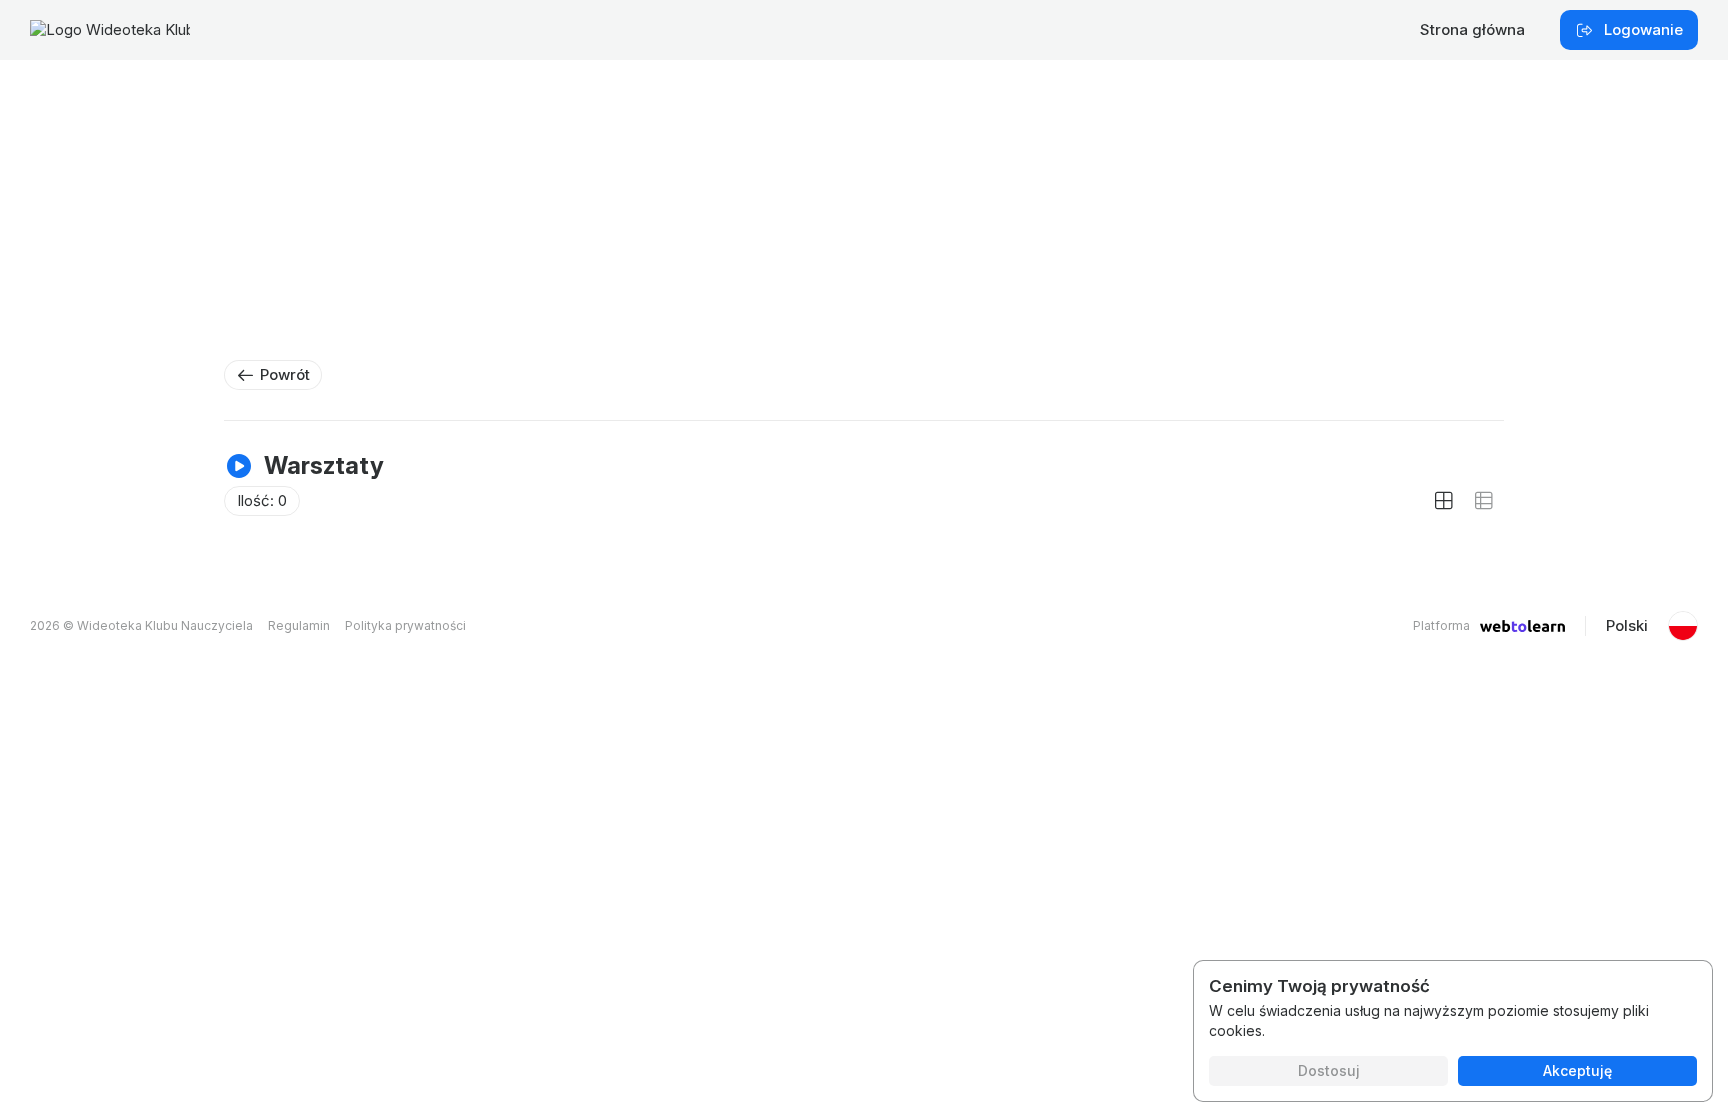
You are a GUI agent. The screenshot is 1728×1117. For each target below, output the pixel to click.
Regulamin (299, 625)
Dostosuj (1329, 1070)
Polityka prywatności (405, 625)
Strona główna (1472, 29)
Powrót (285, 374)
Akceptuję (1577, 1070)
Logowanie (1643, 29)
